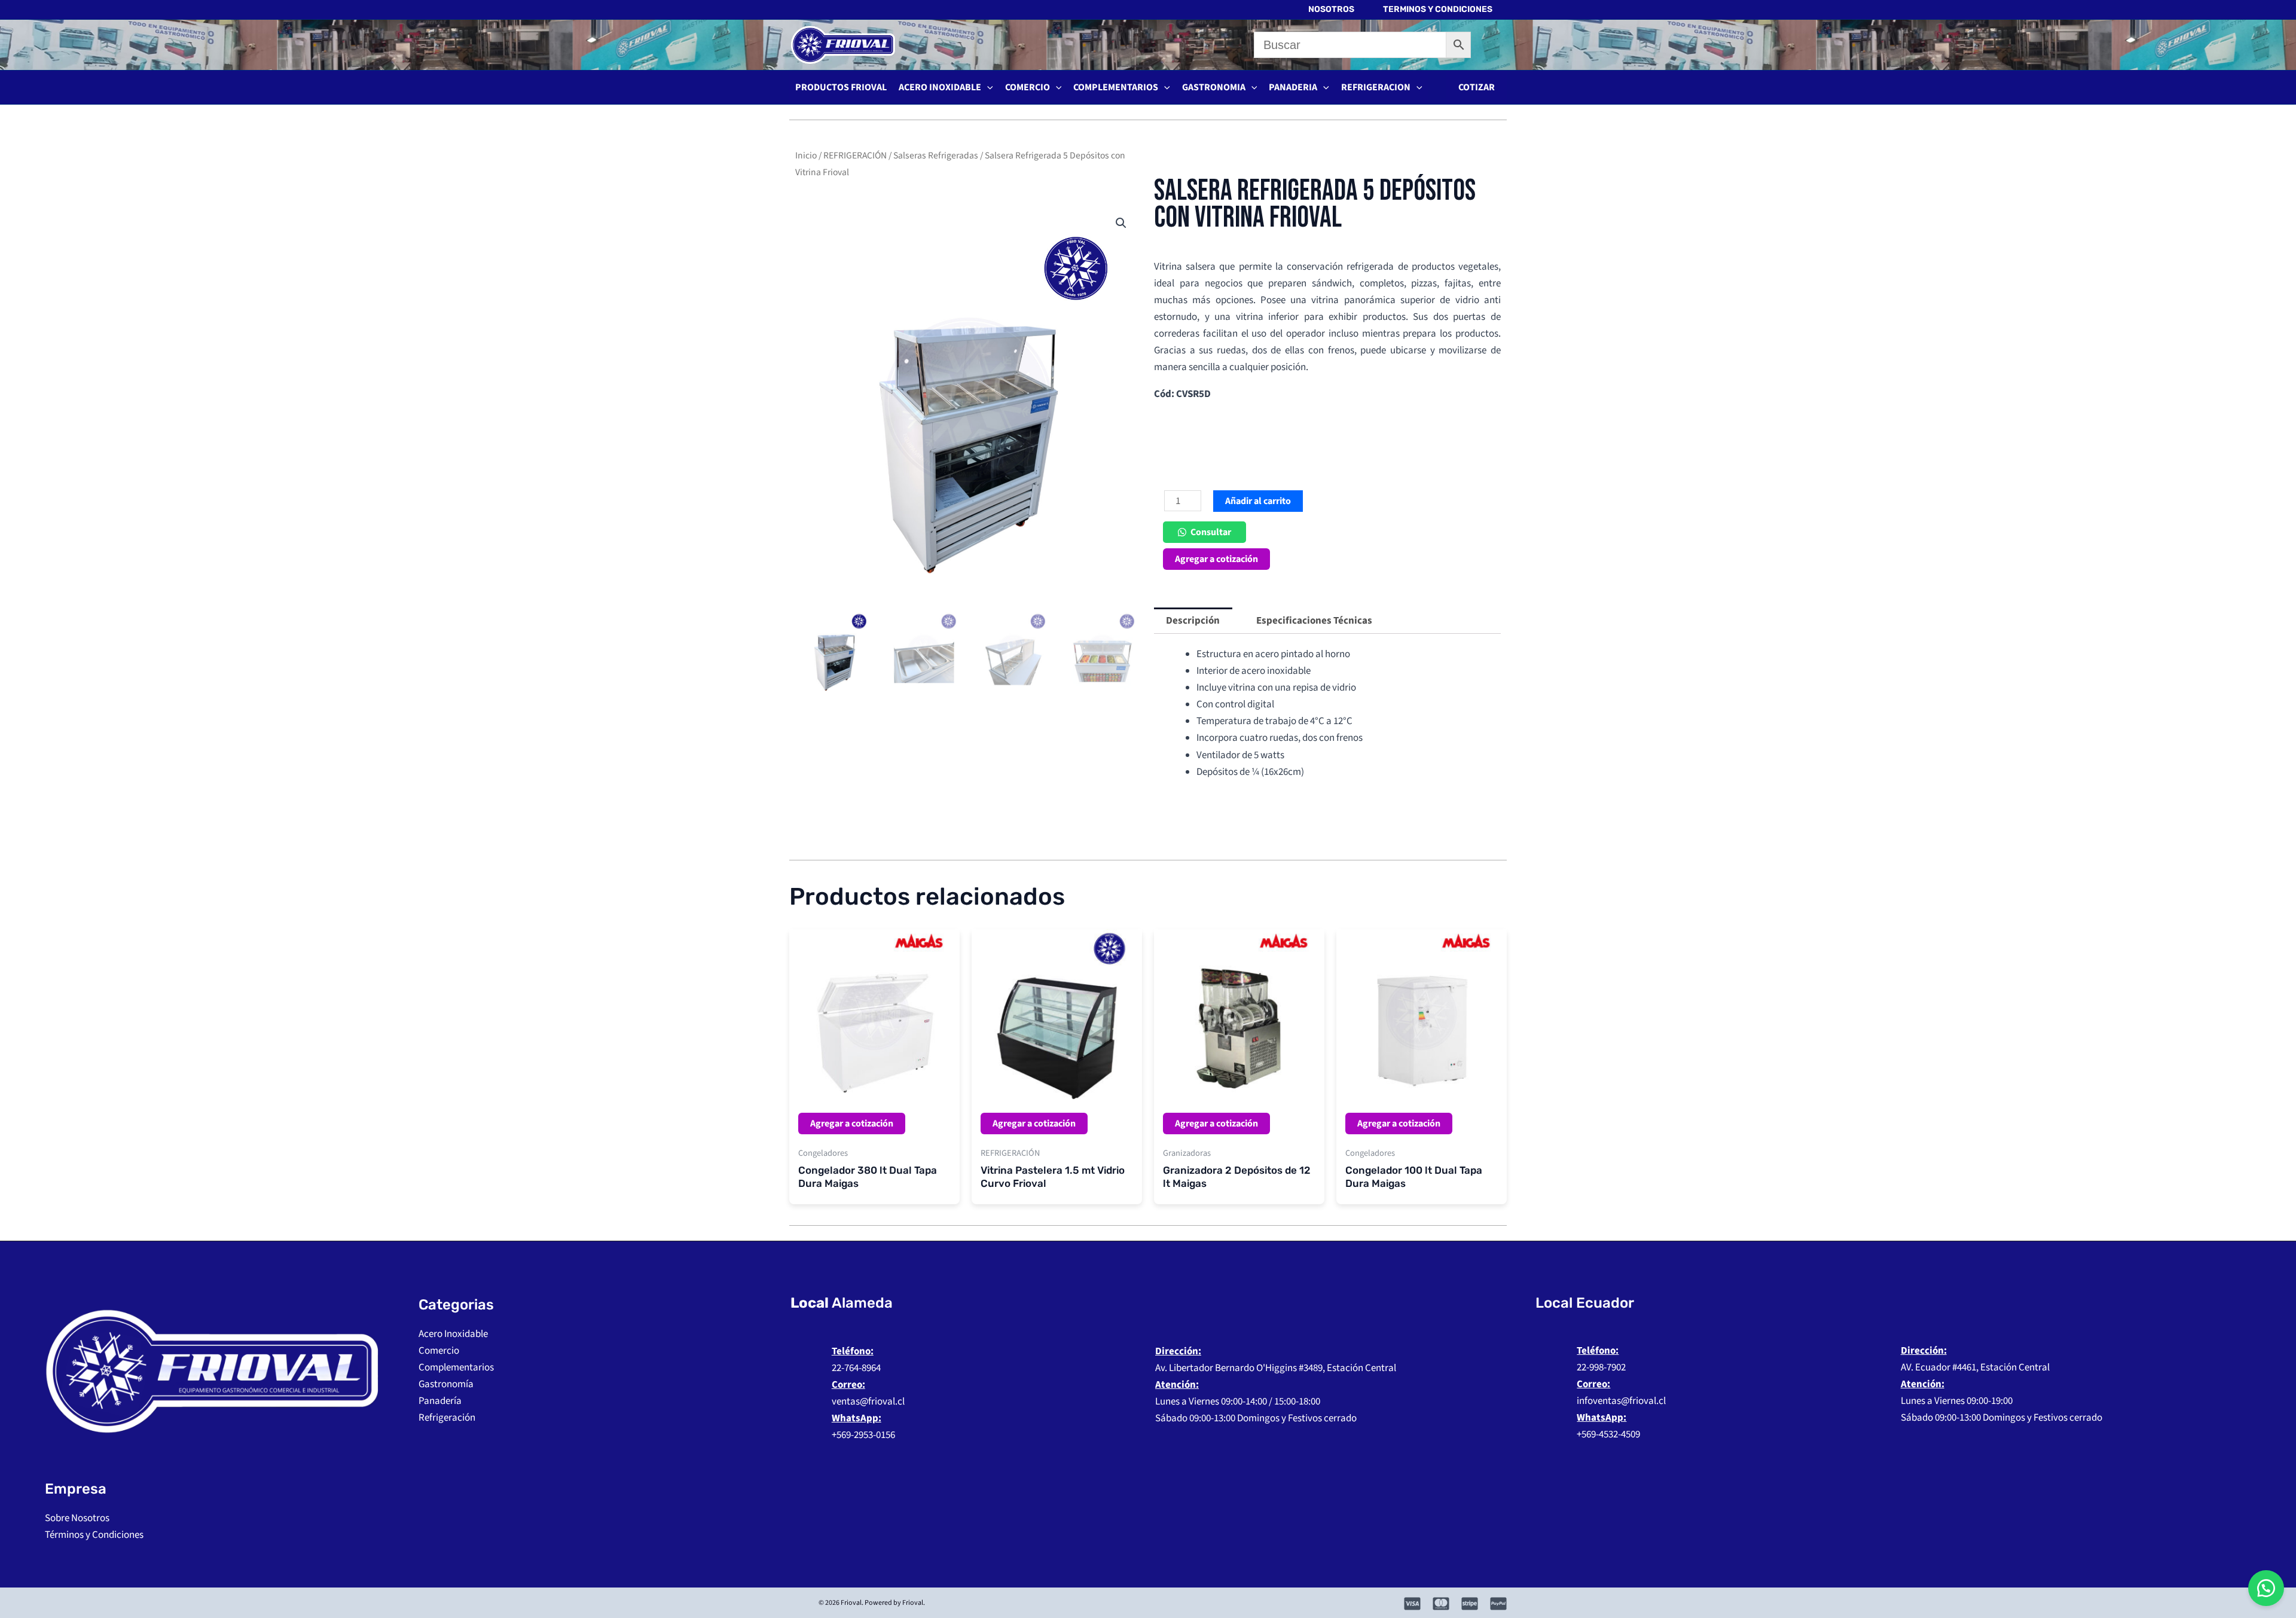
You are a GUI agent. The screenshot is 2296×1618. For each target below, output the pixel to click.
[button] (1477, 87)
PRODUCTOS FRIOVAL (841, 87)
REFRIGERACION (1376, 87)
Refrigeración (447, 1418)
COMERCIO (1028, 87)
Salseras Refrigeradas (936, 155)
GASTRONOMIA (1214, 87)
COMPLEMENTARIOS (1116, 87)
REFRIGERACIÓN (855, 155)
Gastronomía (446, 1384)
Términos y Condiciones (94, 1535)
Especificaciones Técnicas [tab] (1314, 621)
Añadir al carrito (1258, 501)
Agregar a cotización (1216, 559)
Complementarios (456, 1367)
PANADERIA (1293, 87)
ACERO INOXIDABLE (940, 87)
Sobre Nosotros (77, 1518)
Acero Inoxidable (453, 1334)
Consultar (1211, 532)
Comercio (439, 1351)
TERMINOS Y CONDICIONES (1438, 9)
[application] (987, 87)
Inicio (806, 155)
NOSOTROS (1331, 9)
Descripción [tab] (1193, 621)
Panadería (440, 1401)
